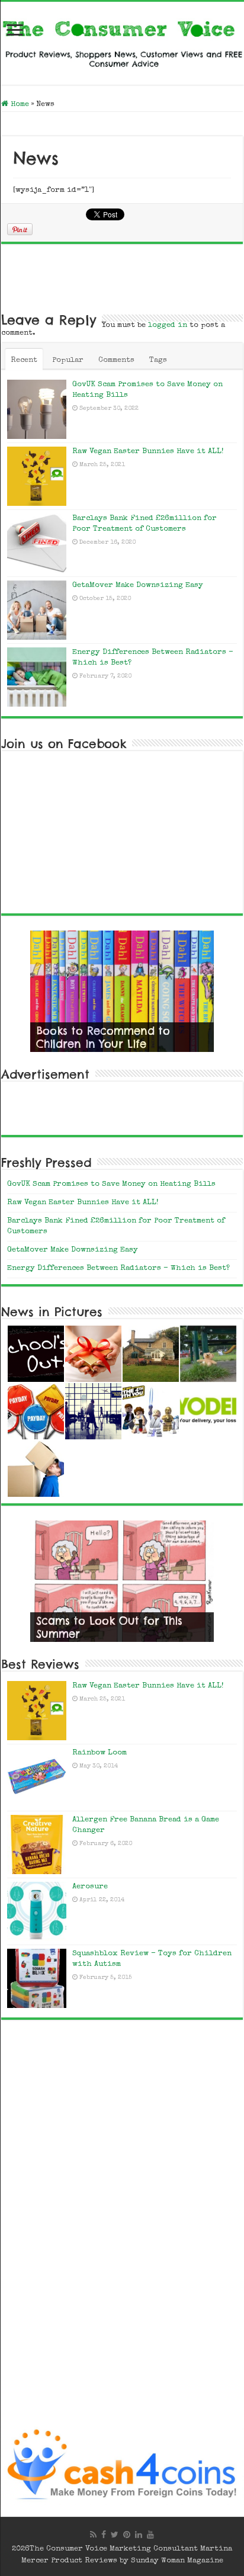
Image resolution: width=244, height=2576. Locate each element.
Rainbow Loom (99, 1753)
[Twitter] (115, 2535)
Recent (24, 360)
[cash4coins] (122, 2465)
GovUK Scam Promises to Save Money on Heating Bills (111, 1184)
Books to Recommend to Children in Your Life (103, 1037)
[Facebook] (104, 2535)
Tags (158, 360)
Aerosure (90, 1887)
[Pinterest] (127, 2535)
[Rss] (93, 2535)
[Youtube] (150, 2535)
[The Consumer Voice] (122, 41)
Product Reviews (84, 2561)
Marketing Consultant (154, 2549)
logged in (168, 325)
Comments (116, 360)
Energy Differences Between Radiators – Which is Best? (118, 1268)
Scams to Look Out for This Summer (109, 1627)
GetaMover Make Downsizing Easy (138, 586)
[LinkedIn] (139, 2535)
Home (19, 105)
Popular (68, 360)
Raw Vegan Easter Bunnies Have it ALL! (148, 452)
